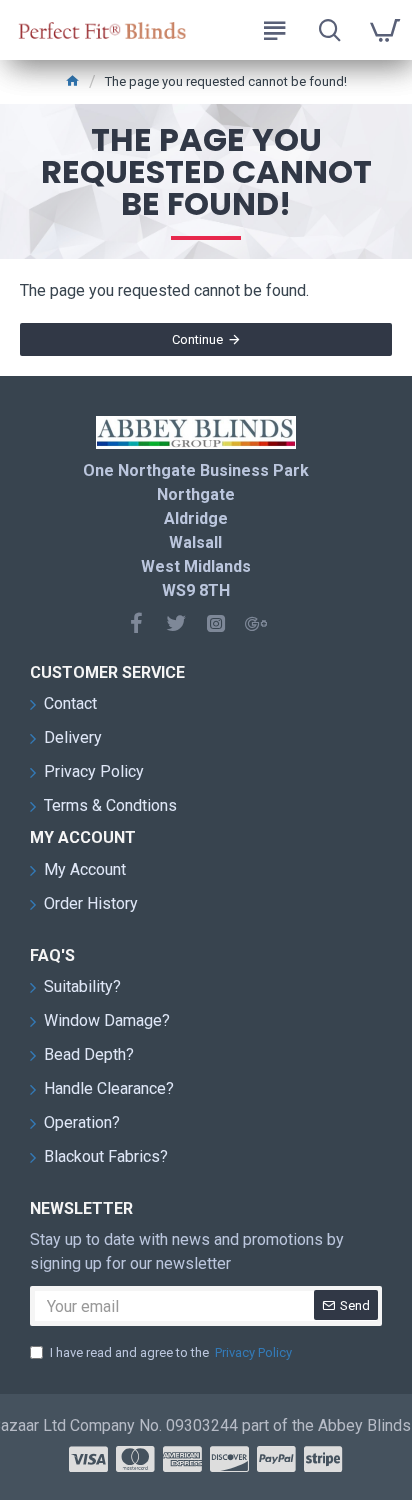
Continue (197, 339)
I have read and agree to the (171, 1352)
